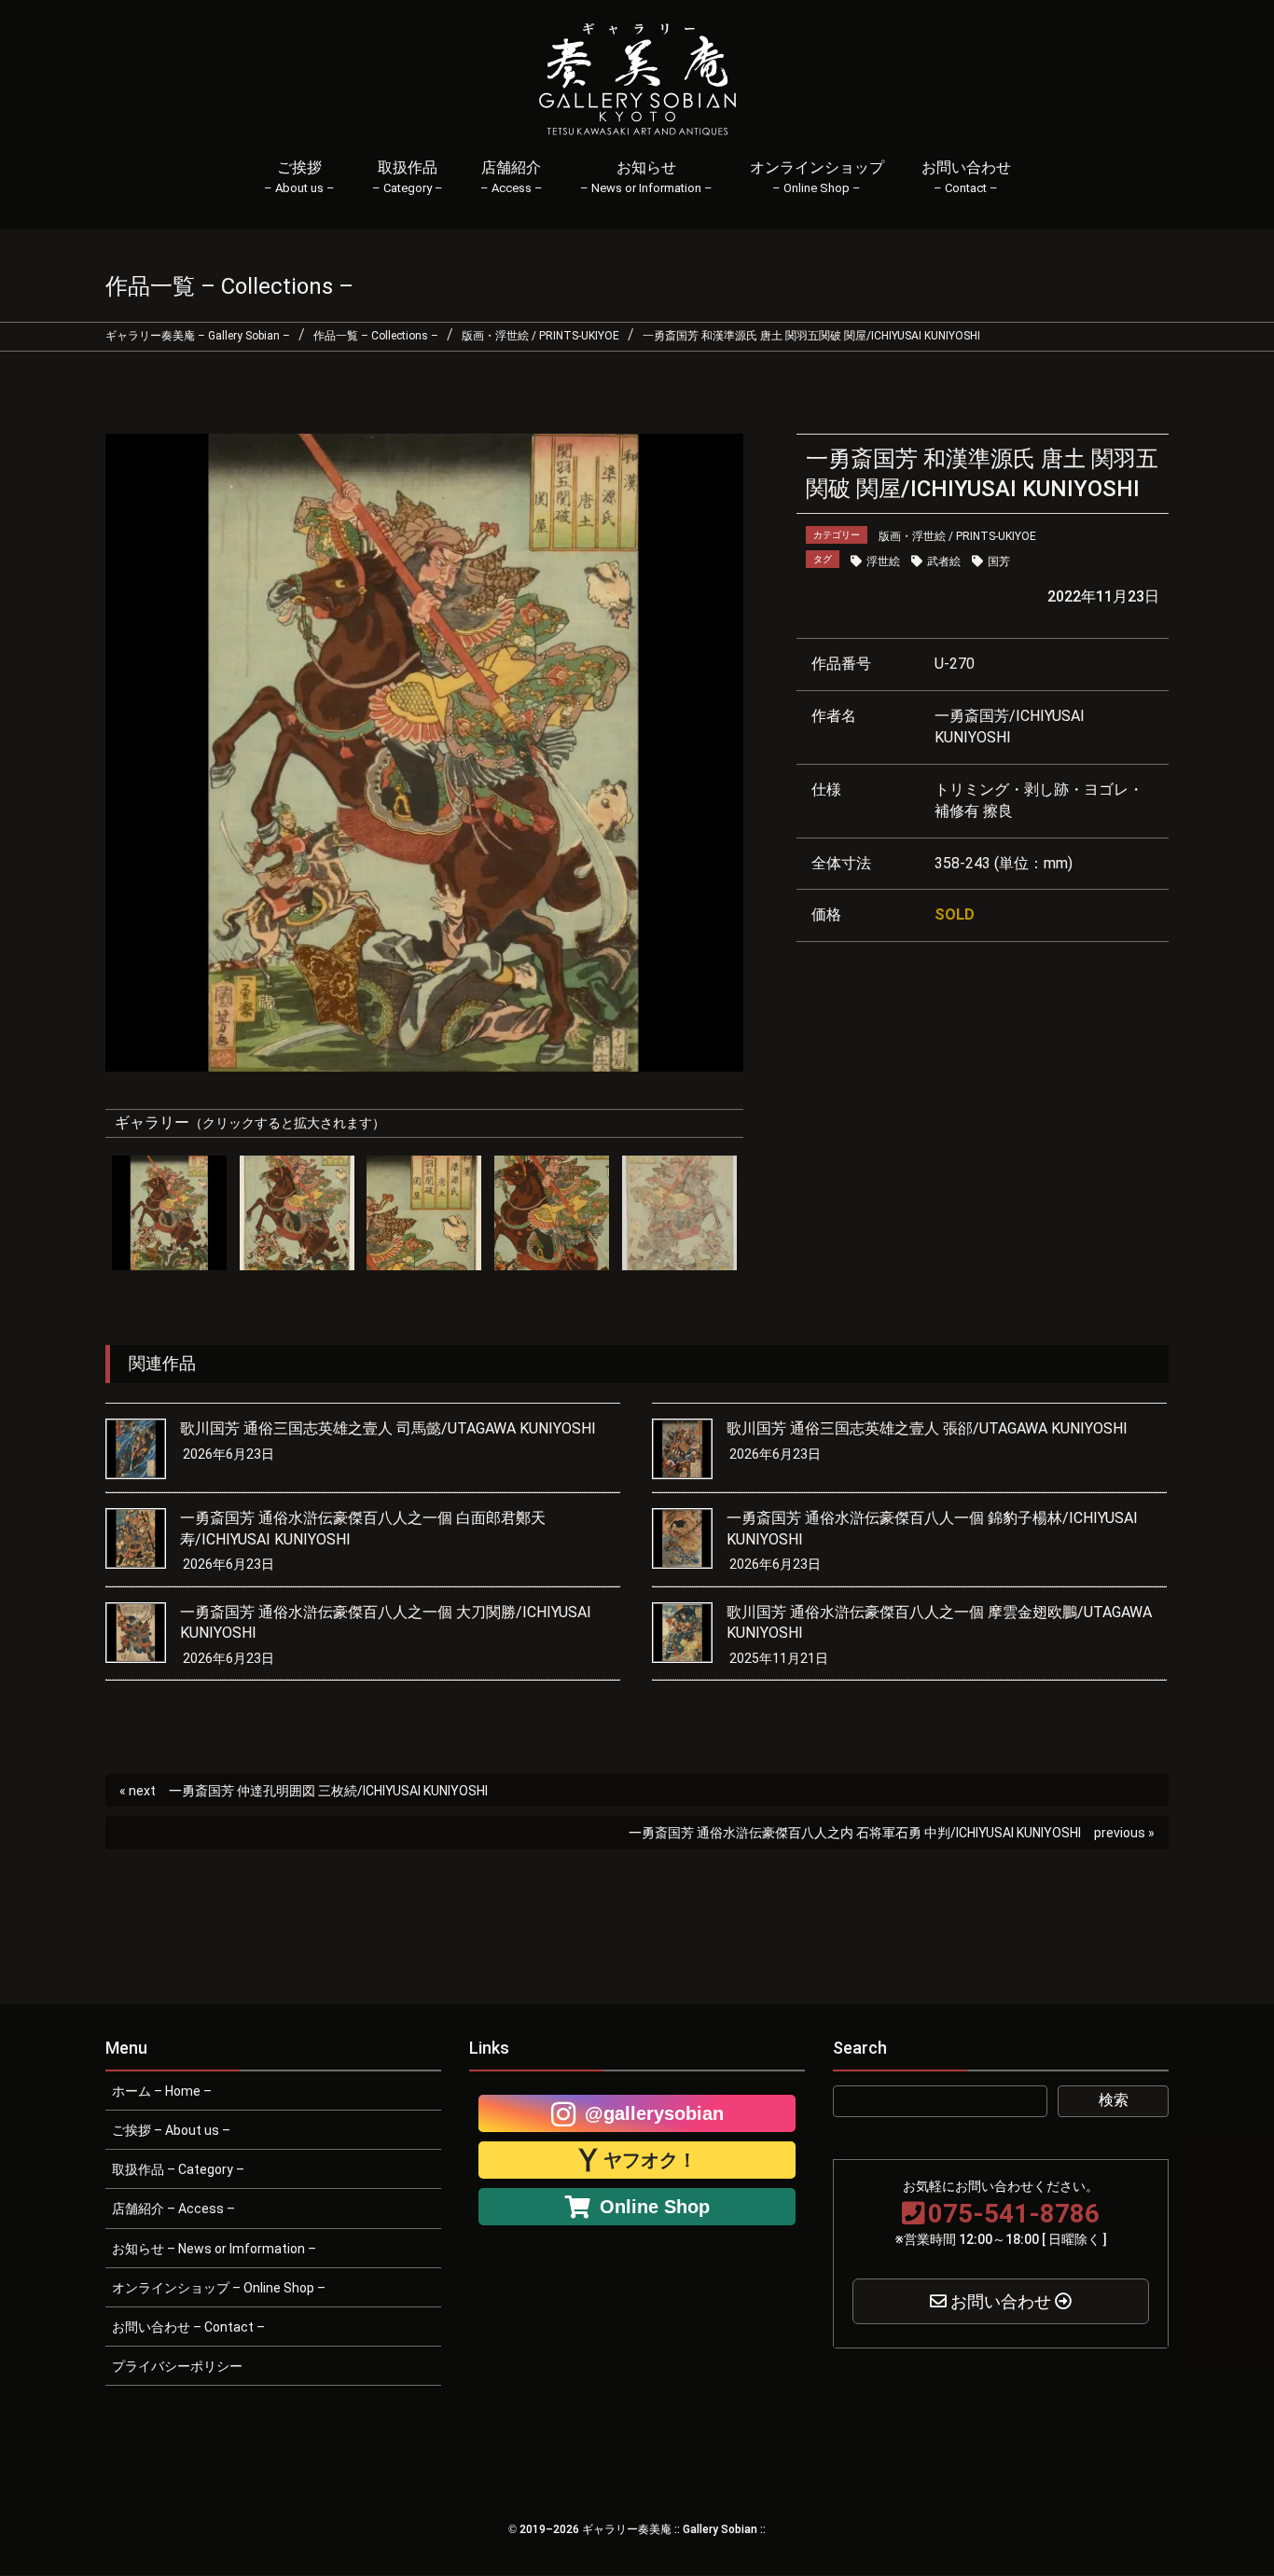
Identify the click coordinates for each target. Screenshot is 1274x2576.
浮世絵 (883, 561)
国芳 (999, 561)
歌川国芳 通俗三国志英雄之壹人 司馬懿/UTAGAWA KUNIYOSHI (388, 1428)
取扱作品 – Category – (178, 2169)
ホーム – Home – (162, 2091)
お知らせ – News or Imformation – (214, 2249)
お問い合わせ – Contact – (188, 2327)
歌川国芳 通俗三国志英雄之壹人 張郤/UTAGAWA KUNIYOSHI (927, 1428)
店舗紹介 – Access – (173, 2209)
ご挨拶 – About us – (171, 2130)
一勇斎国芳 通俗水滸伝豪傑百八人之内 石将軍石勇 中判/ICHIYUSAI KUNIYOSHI (855, 1833)
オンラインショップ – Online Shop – (219, 2288)
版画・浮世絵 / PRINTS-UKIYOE (957, 536)
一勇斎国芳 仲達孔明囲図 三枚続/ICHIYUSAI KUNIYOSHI (328, 1791)
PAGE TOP (1230, 2481)
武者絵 (944, 561)
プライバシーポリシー (177, 2366)
